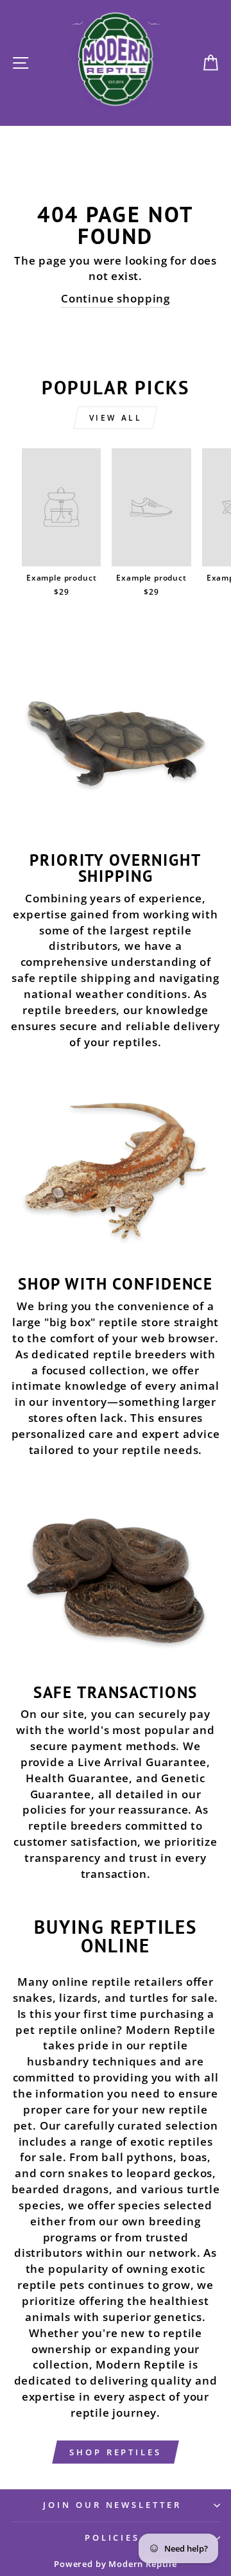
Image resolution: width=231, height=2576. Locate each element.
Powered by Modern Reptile (116, 2564)
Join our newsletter (113, 2505)
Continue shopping (116, 298)
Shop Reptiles (116, 2452)
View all (116, 418)
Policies (113, 2537)
